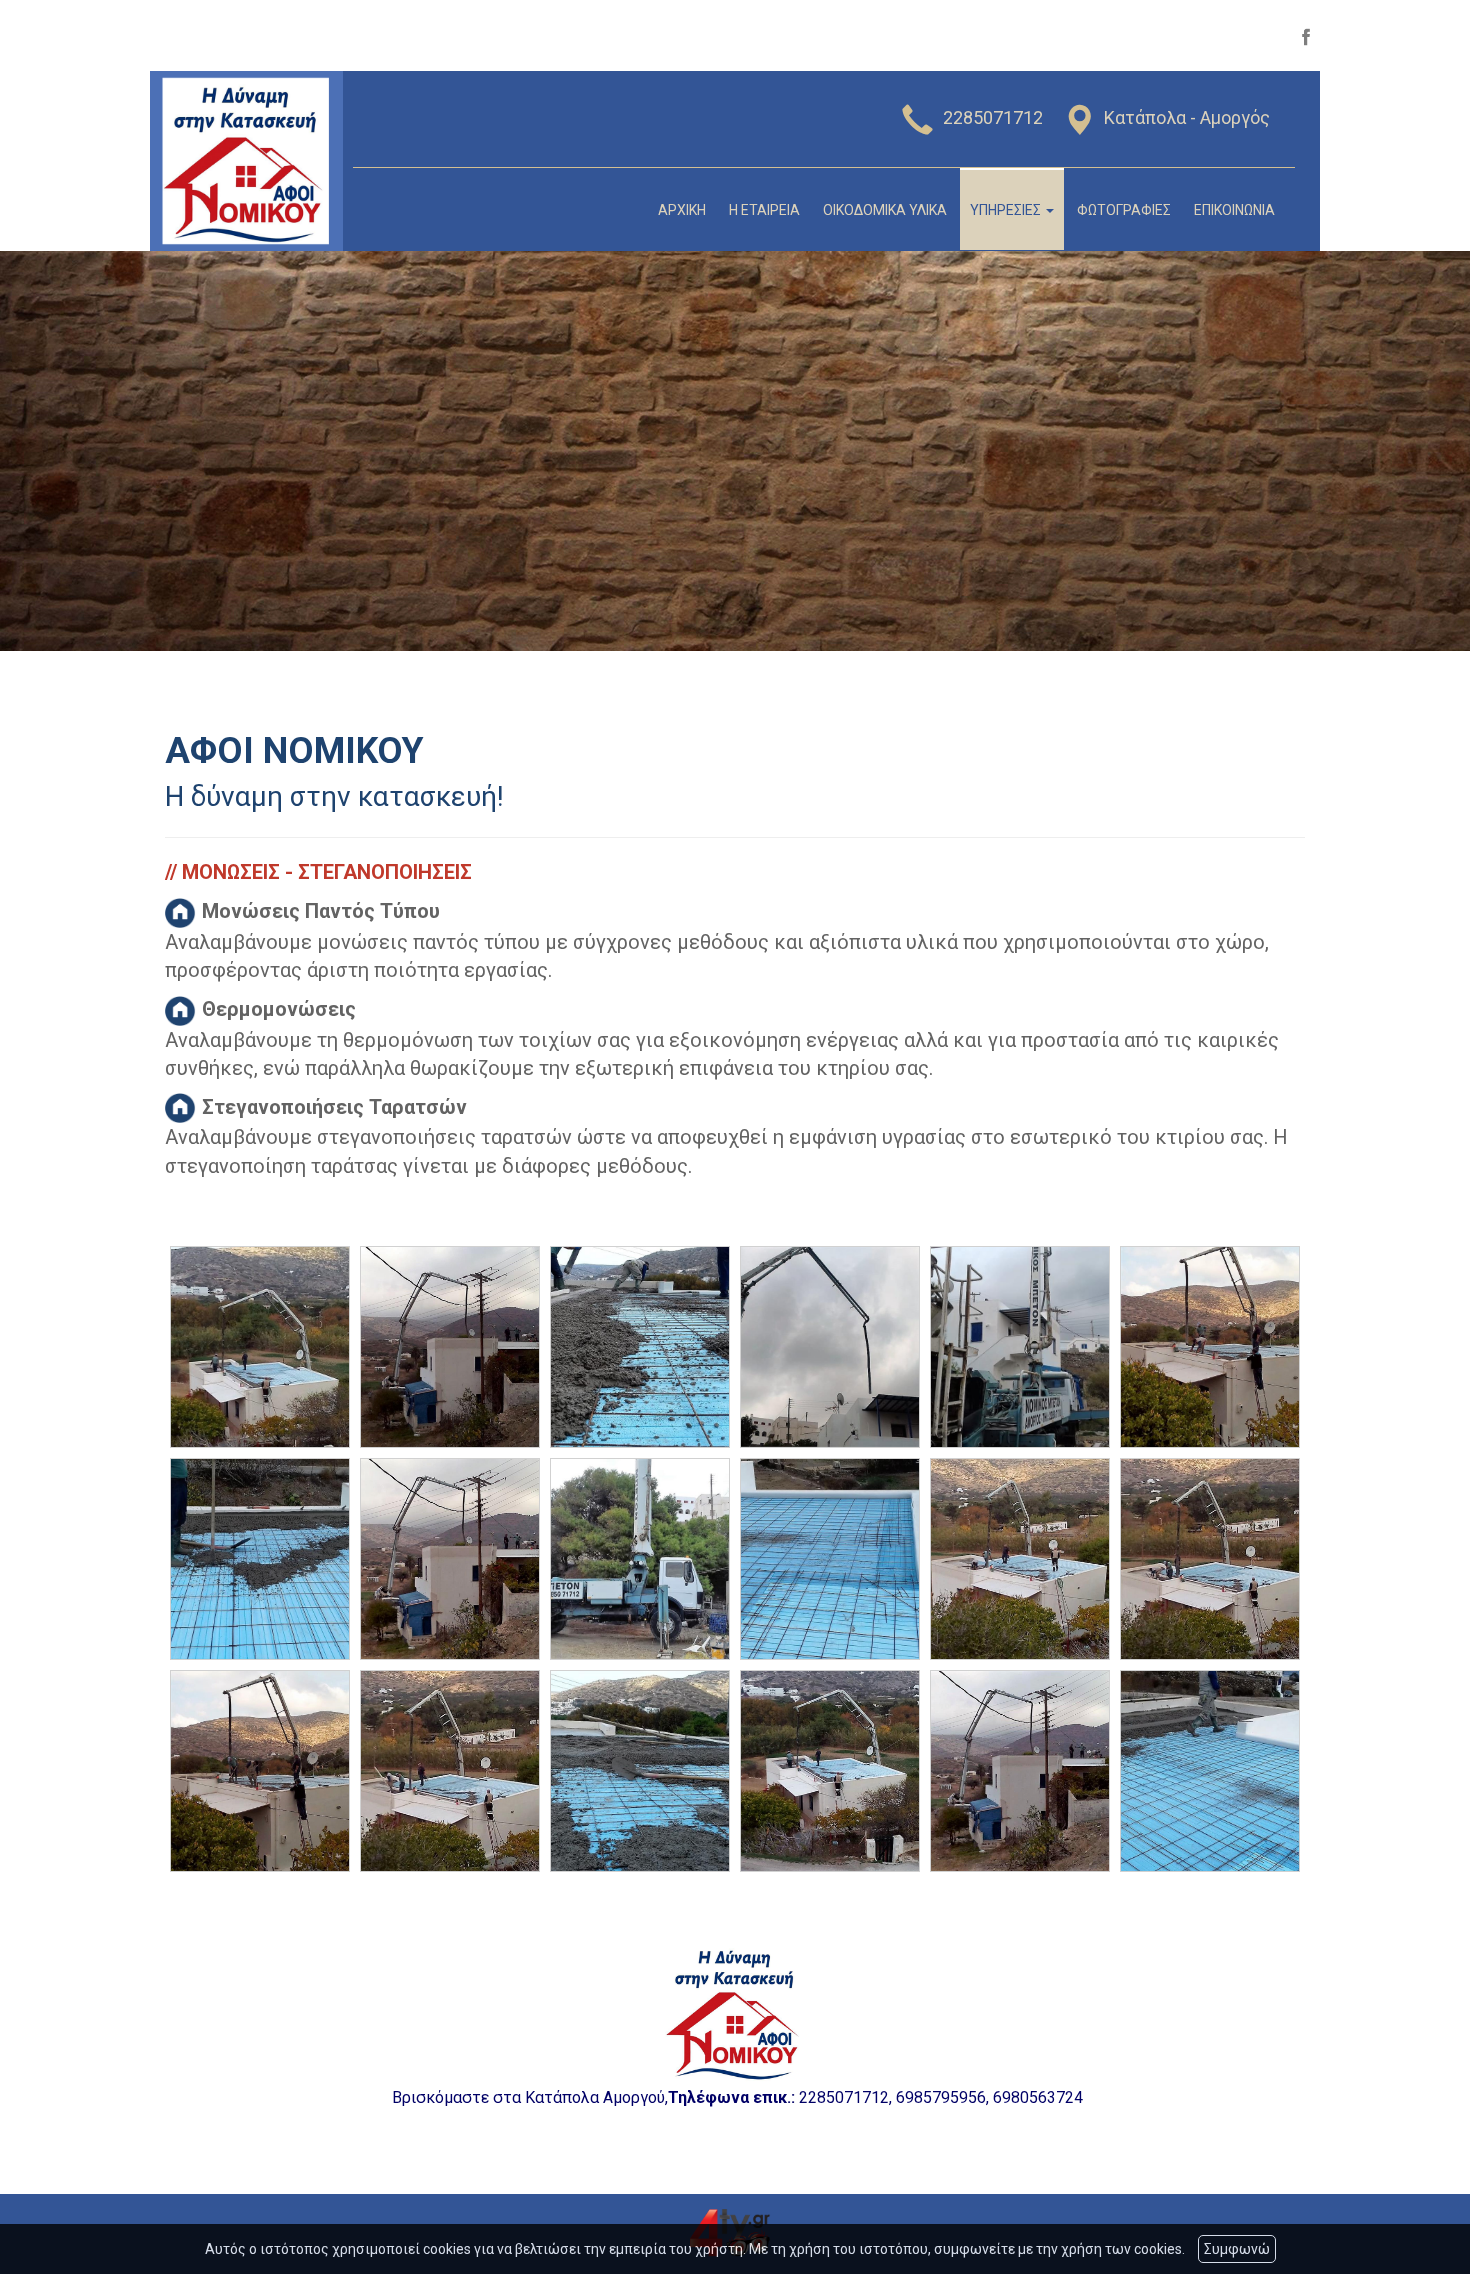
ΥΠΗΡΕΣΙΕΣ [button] (1007, 210)
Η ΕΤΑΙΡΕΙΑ (764, 210)
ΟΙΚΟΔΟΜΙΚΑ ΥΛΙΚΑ (885, 210)
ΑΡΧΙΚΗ (682, 210)
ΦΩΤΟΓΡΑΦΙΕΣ (1124, 210)
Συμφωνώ (1237, 2249)
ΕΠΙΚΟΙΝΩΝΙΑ (1234, 210)
